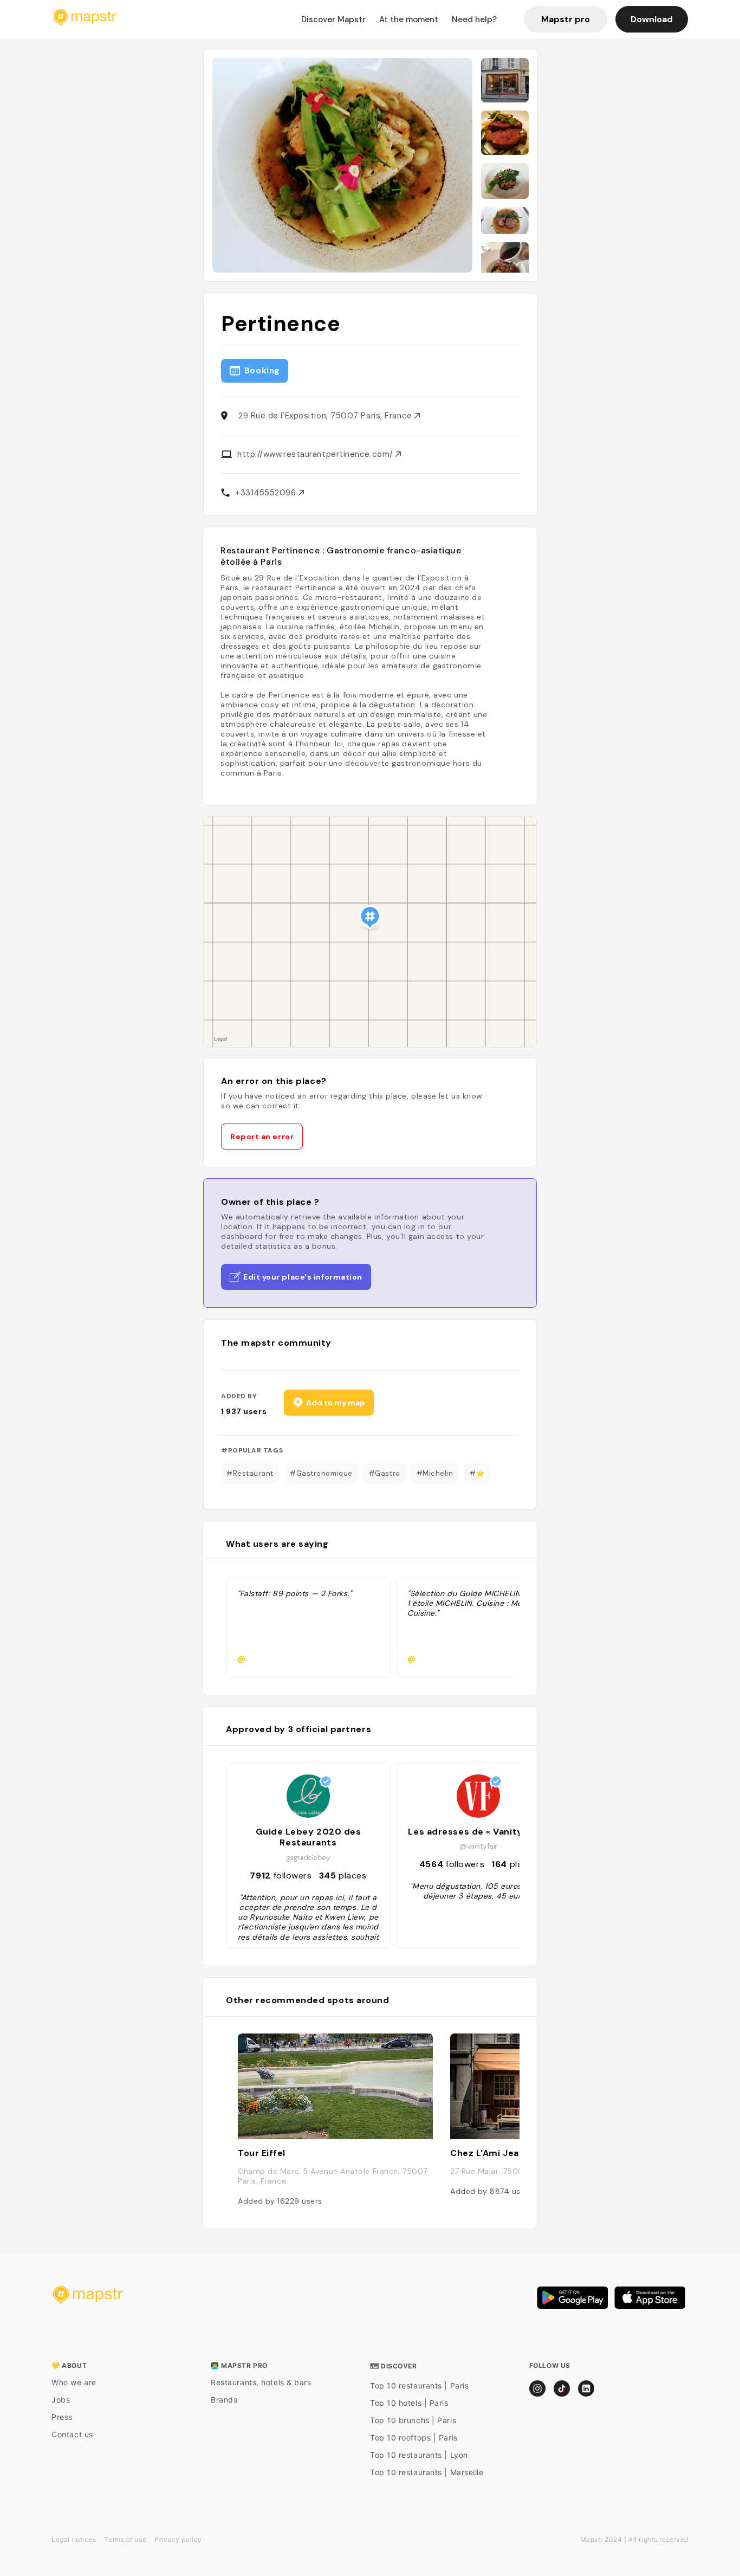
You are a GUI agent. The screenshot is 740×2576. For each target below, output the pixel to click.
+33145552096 (267, 493)
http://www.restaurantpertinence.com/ (316, 454)
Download (652, 19)
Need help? (474, 20)
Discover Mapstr (333, 20)
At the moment (409, 20)
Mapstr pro (566, 19)
